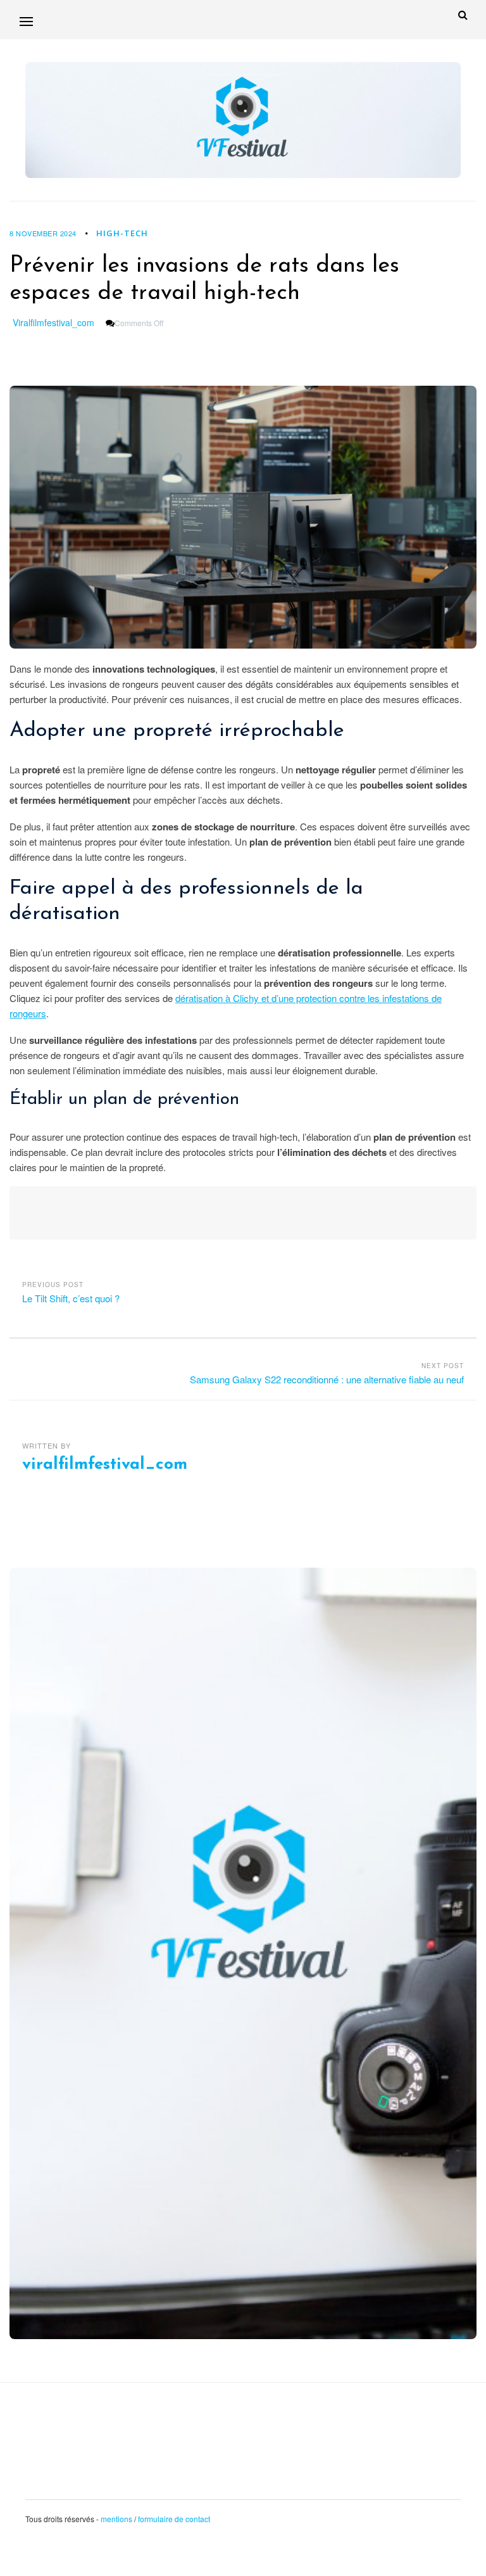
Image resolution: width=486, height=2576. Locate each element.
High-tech (122, 233)
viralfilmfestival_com (53, 322)
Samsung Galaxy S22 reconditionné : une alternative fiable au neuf (327, 1379)
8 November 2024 (43, 233)
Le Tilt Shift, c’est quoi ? (71, 1298)
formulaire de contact (174, 2519)
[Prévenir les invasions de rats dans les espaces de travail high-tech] (243, 517)
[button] (26, 21)
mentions (116, 2519)
